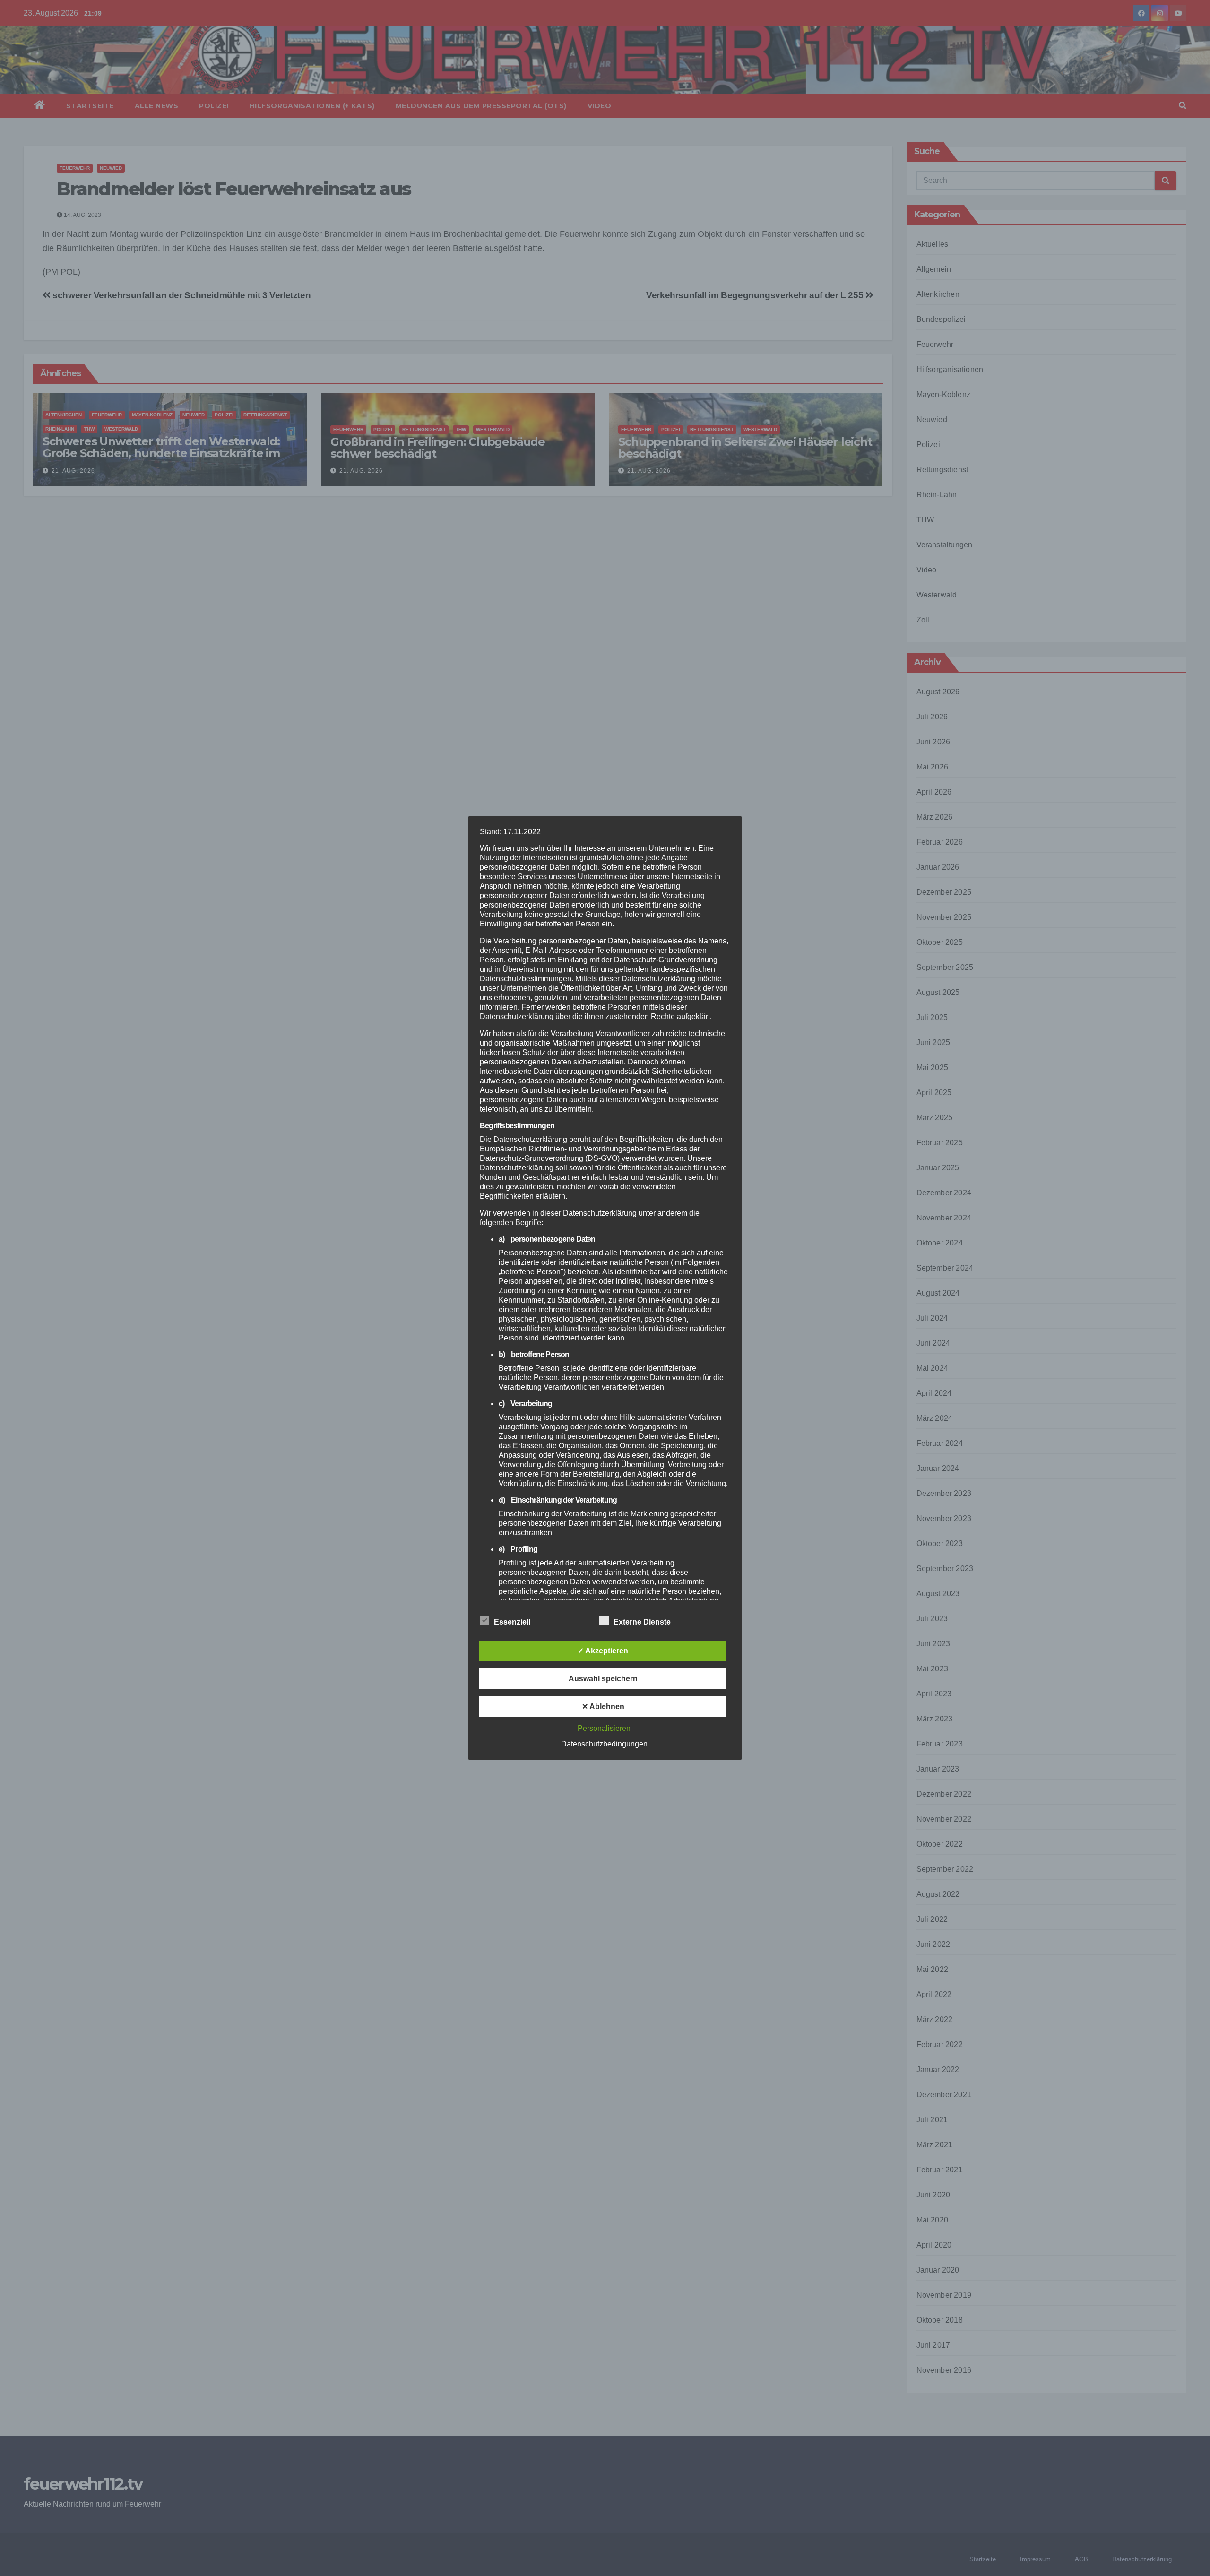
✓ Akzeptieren (603, 1651)
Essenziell (512, 1622)
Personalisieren (604, 1728)
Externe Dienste (642, 1622)
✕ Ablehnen (603, 1707)
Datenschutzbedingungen (604, 1744)
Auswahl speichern (603, 1679)
